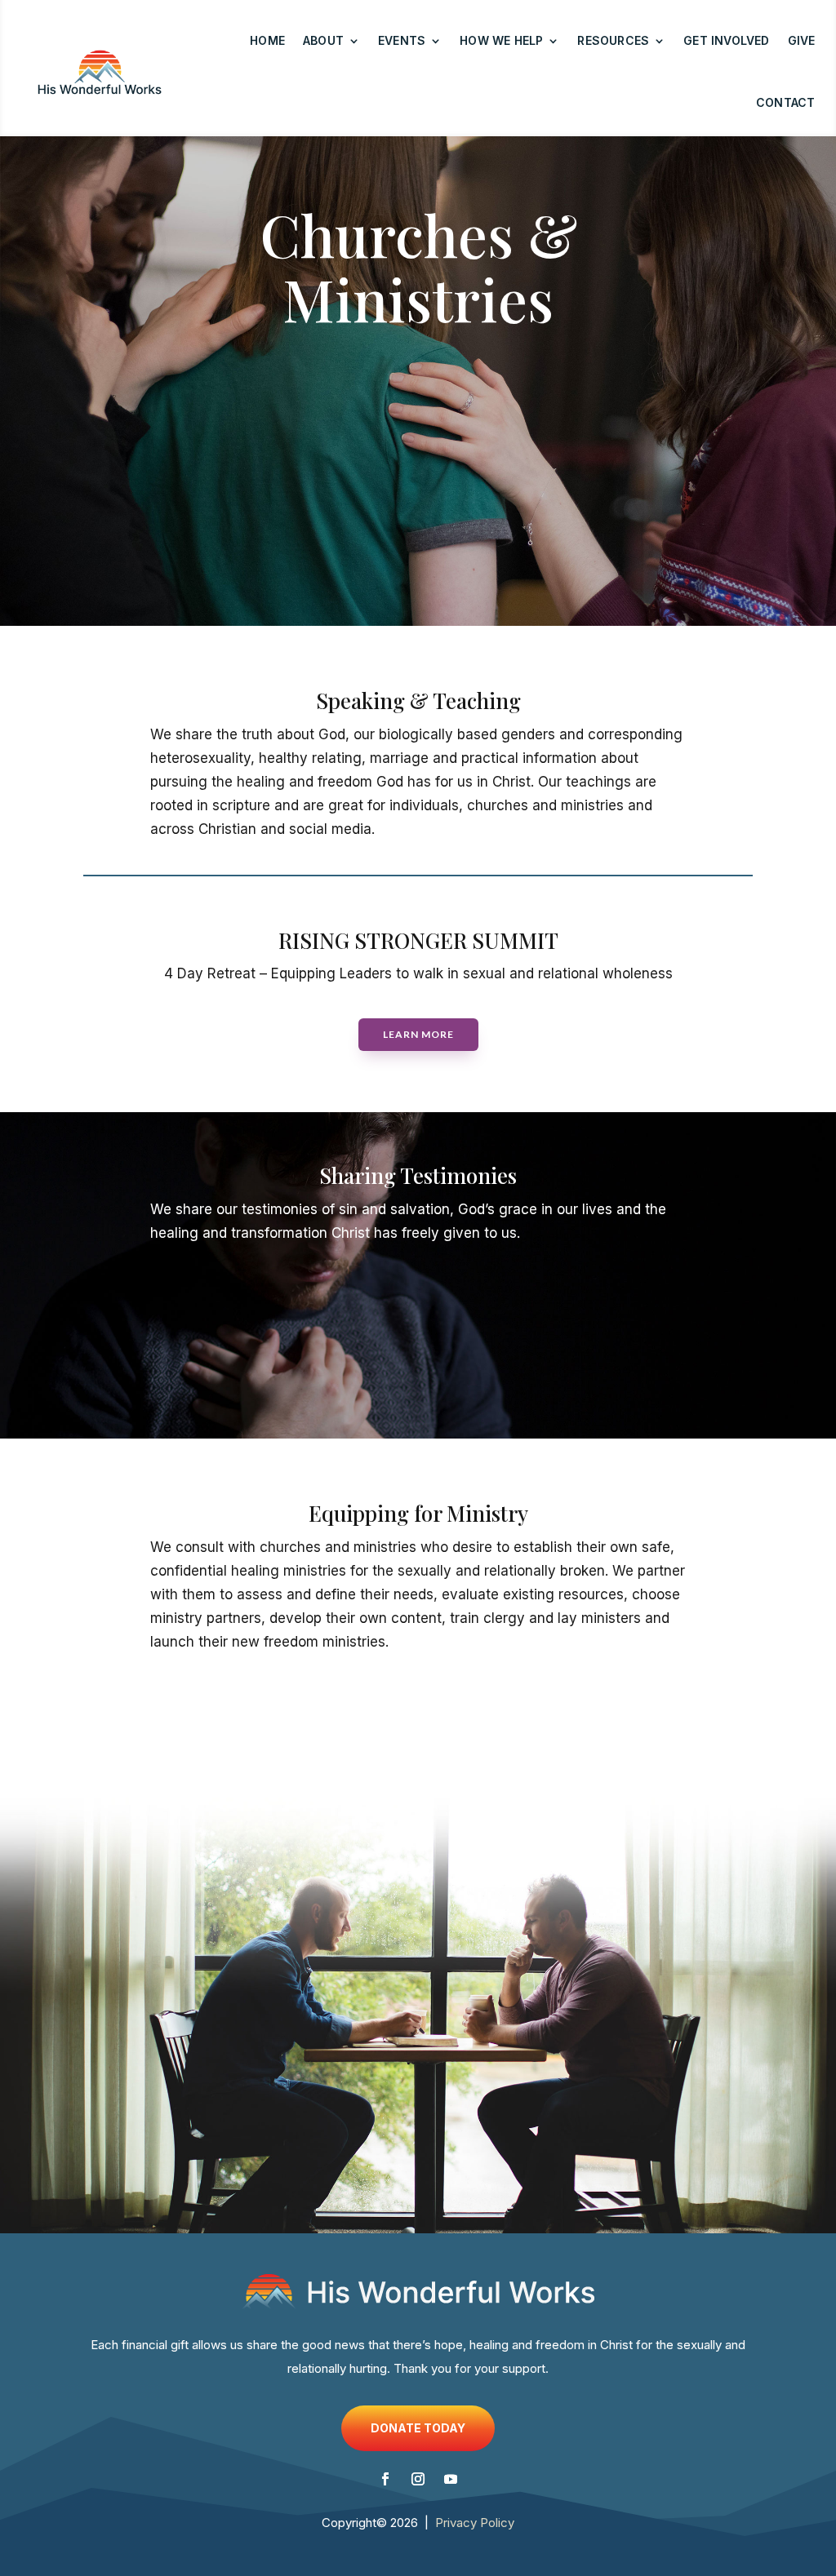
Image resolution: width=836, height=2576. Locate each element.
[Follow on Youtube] (451, 2479)
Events (402, 40)
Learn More (418, 1034)
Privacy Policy (475, 2523)
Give (802, 40)
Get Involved (726, 40)
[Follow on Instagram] (418, 2479)
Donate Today (418, 2428)
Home (267, 40)
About (323, 40)
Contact (785, 102)
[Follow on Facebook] (385, 2479)
